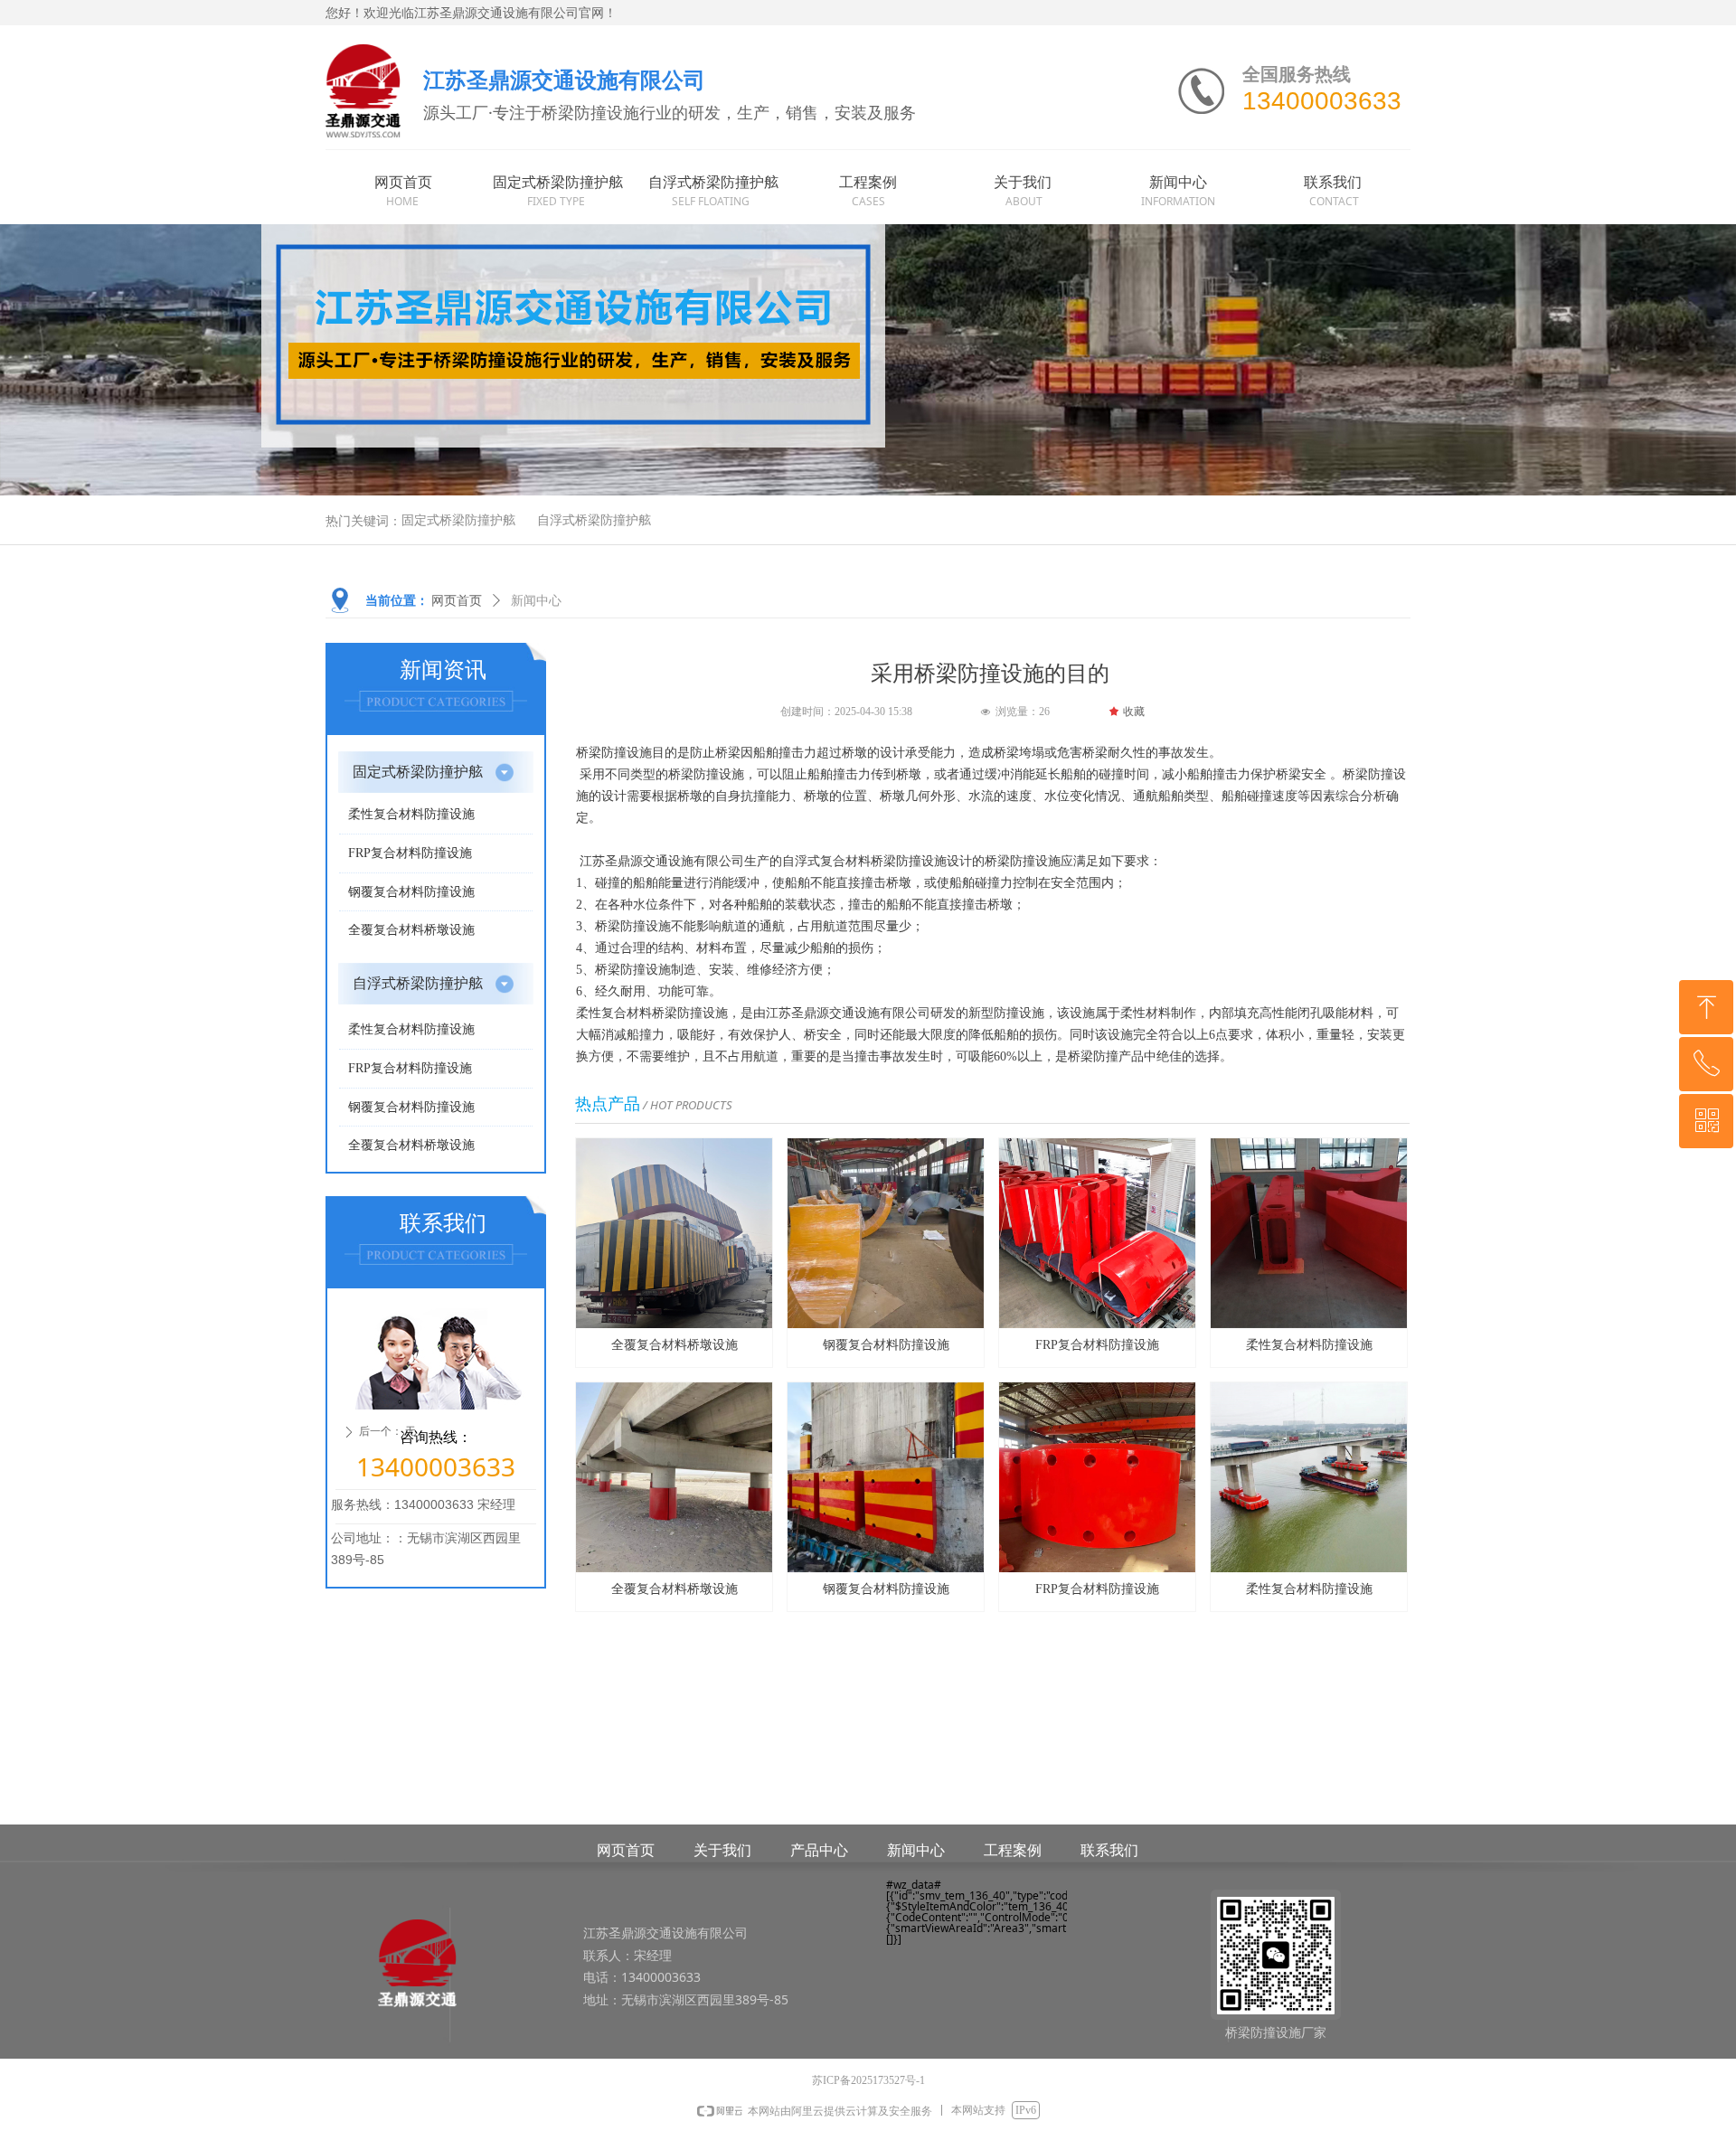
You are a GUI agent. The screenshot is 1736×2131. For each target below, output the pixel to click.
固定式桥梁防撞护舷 (458, 520)
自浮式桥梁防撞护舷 (594, 520)
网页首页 (457, 601)
